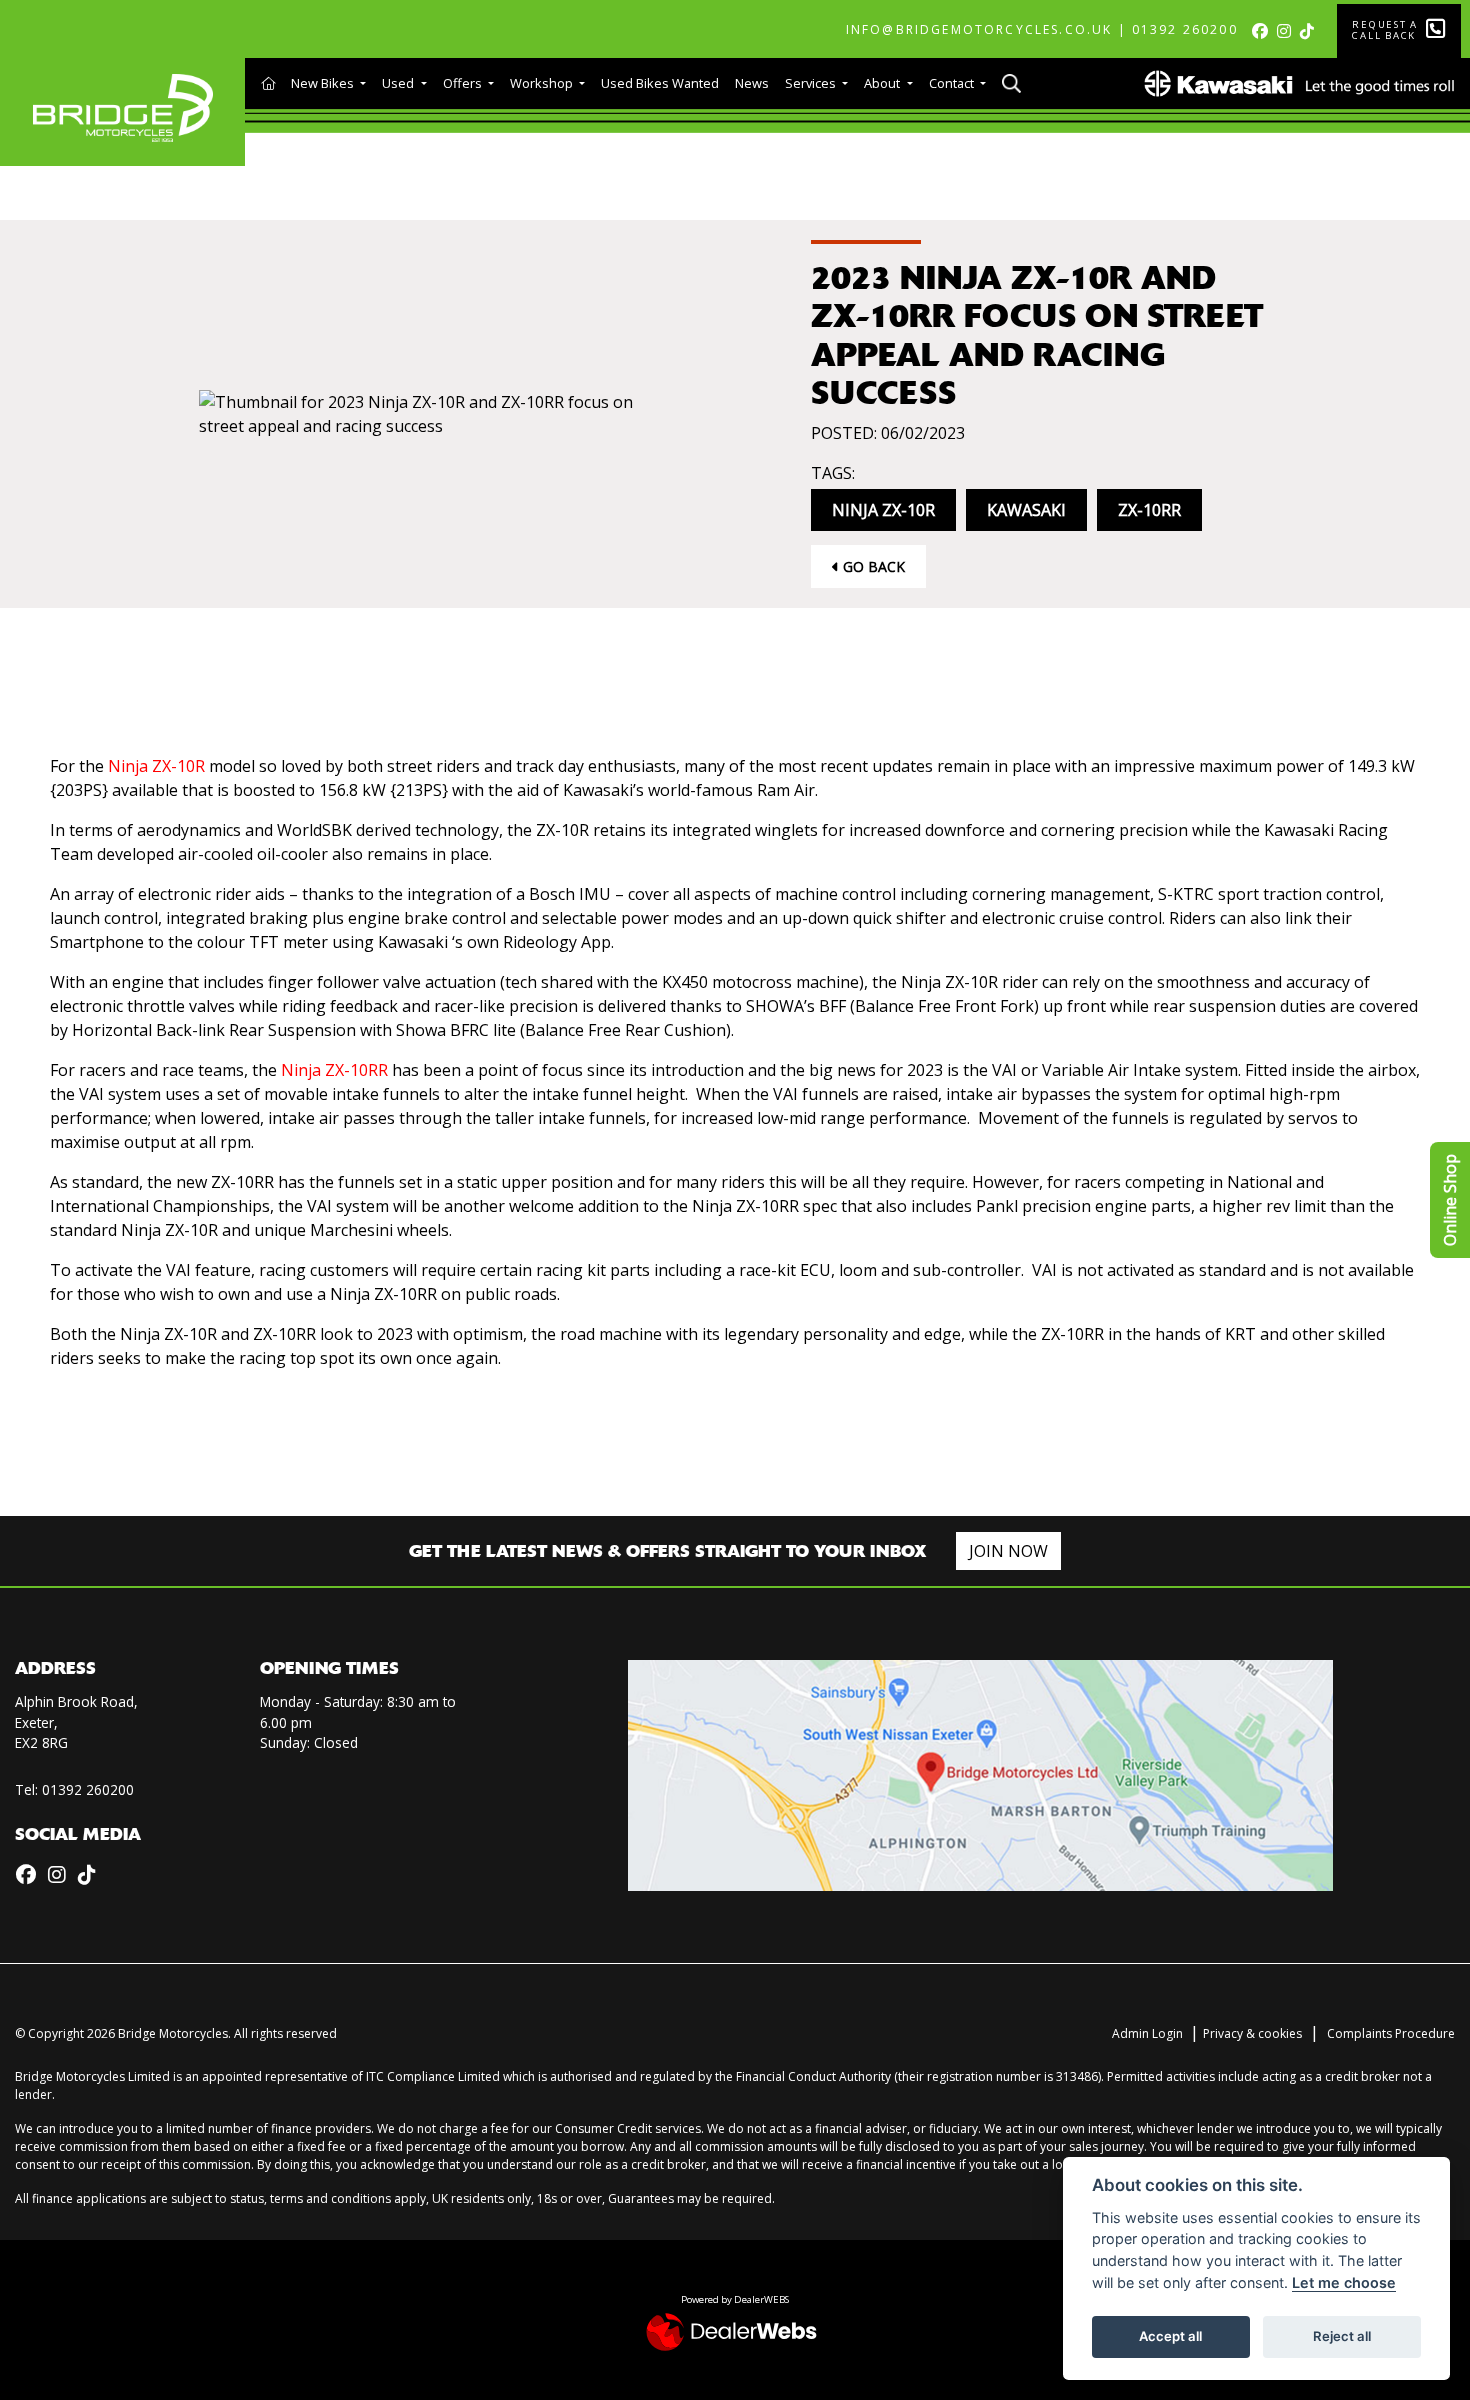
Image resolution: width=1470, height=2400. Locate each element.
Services (812, 83)
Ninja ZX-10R (883, 510)
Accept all (1170, 2336)
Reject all (1342, 2336)
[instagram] (1287, 31)
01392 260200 (1185, 29)
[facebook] (1263, 31)
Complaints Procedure (1391, 2033)
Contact (953, 83)
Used (399, 83)
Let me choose (1344, 2282)
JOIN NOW (1008, 1551)
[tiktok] (1310, 31)
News (752, 83)
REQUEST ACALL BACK (1385, 30)
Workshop (543, 83)
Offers (464, 83)
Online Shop (1450, 1200)
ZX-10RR (1149, 510)
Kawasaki (1026, 510)
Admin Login (1147, 2033)
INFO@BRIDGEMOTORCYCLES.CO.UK (979, 29)
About (883, 83)
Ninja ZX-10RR (334, 1070)
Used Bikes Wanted (660, 83)
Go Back (872, 566)
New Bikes (324, 83)
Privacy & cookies (1252, 2033)
